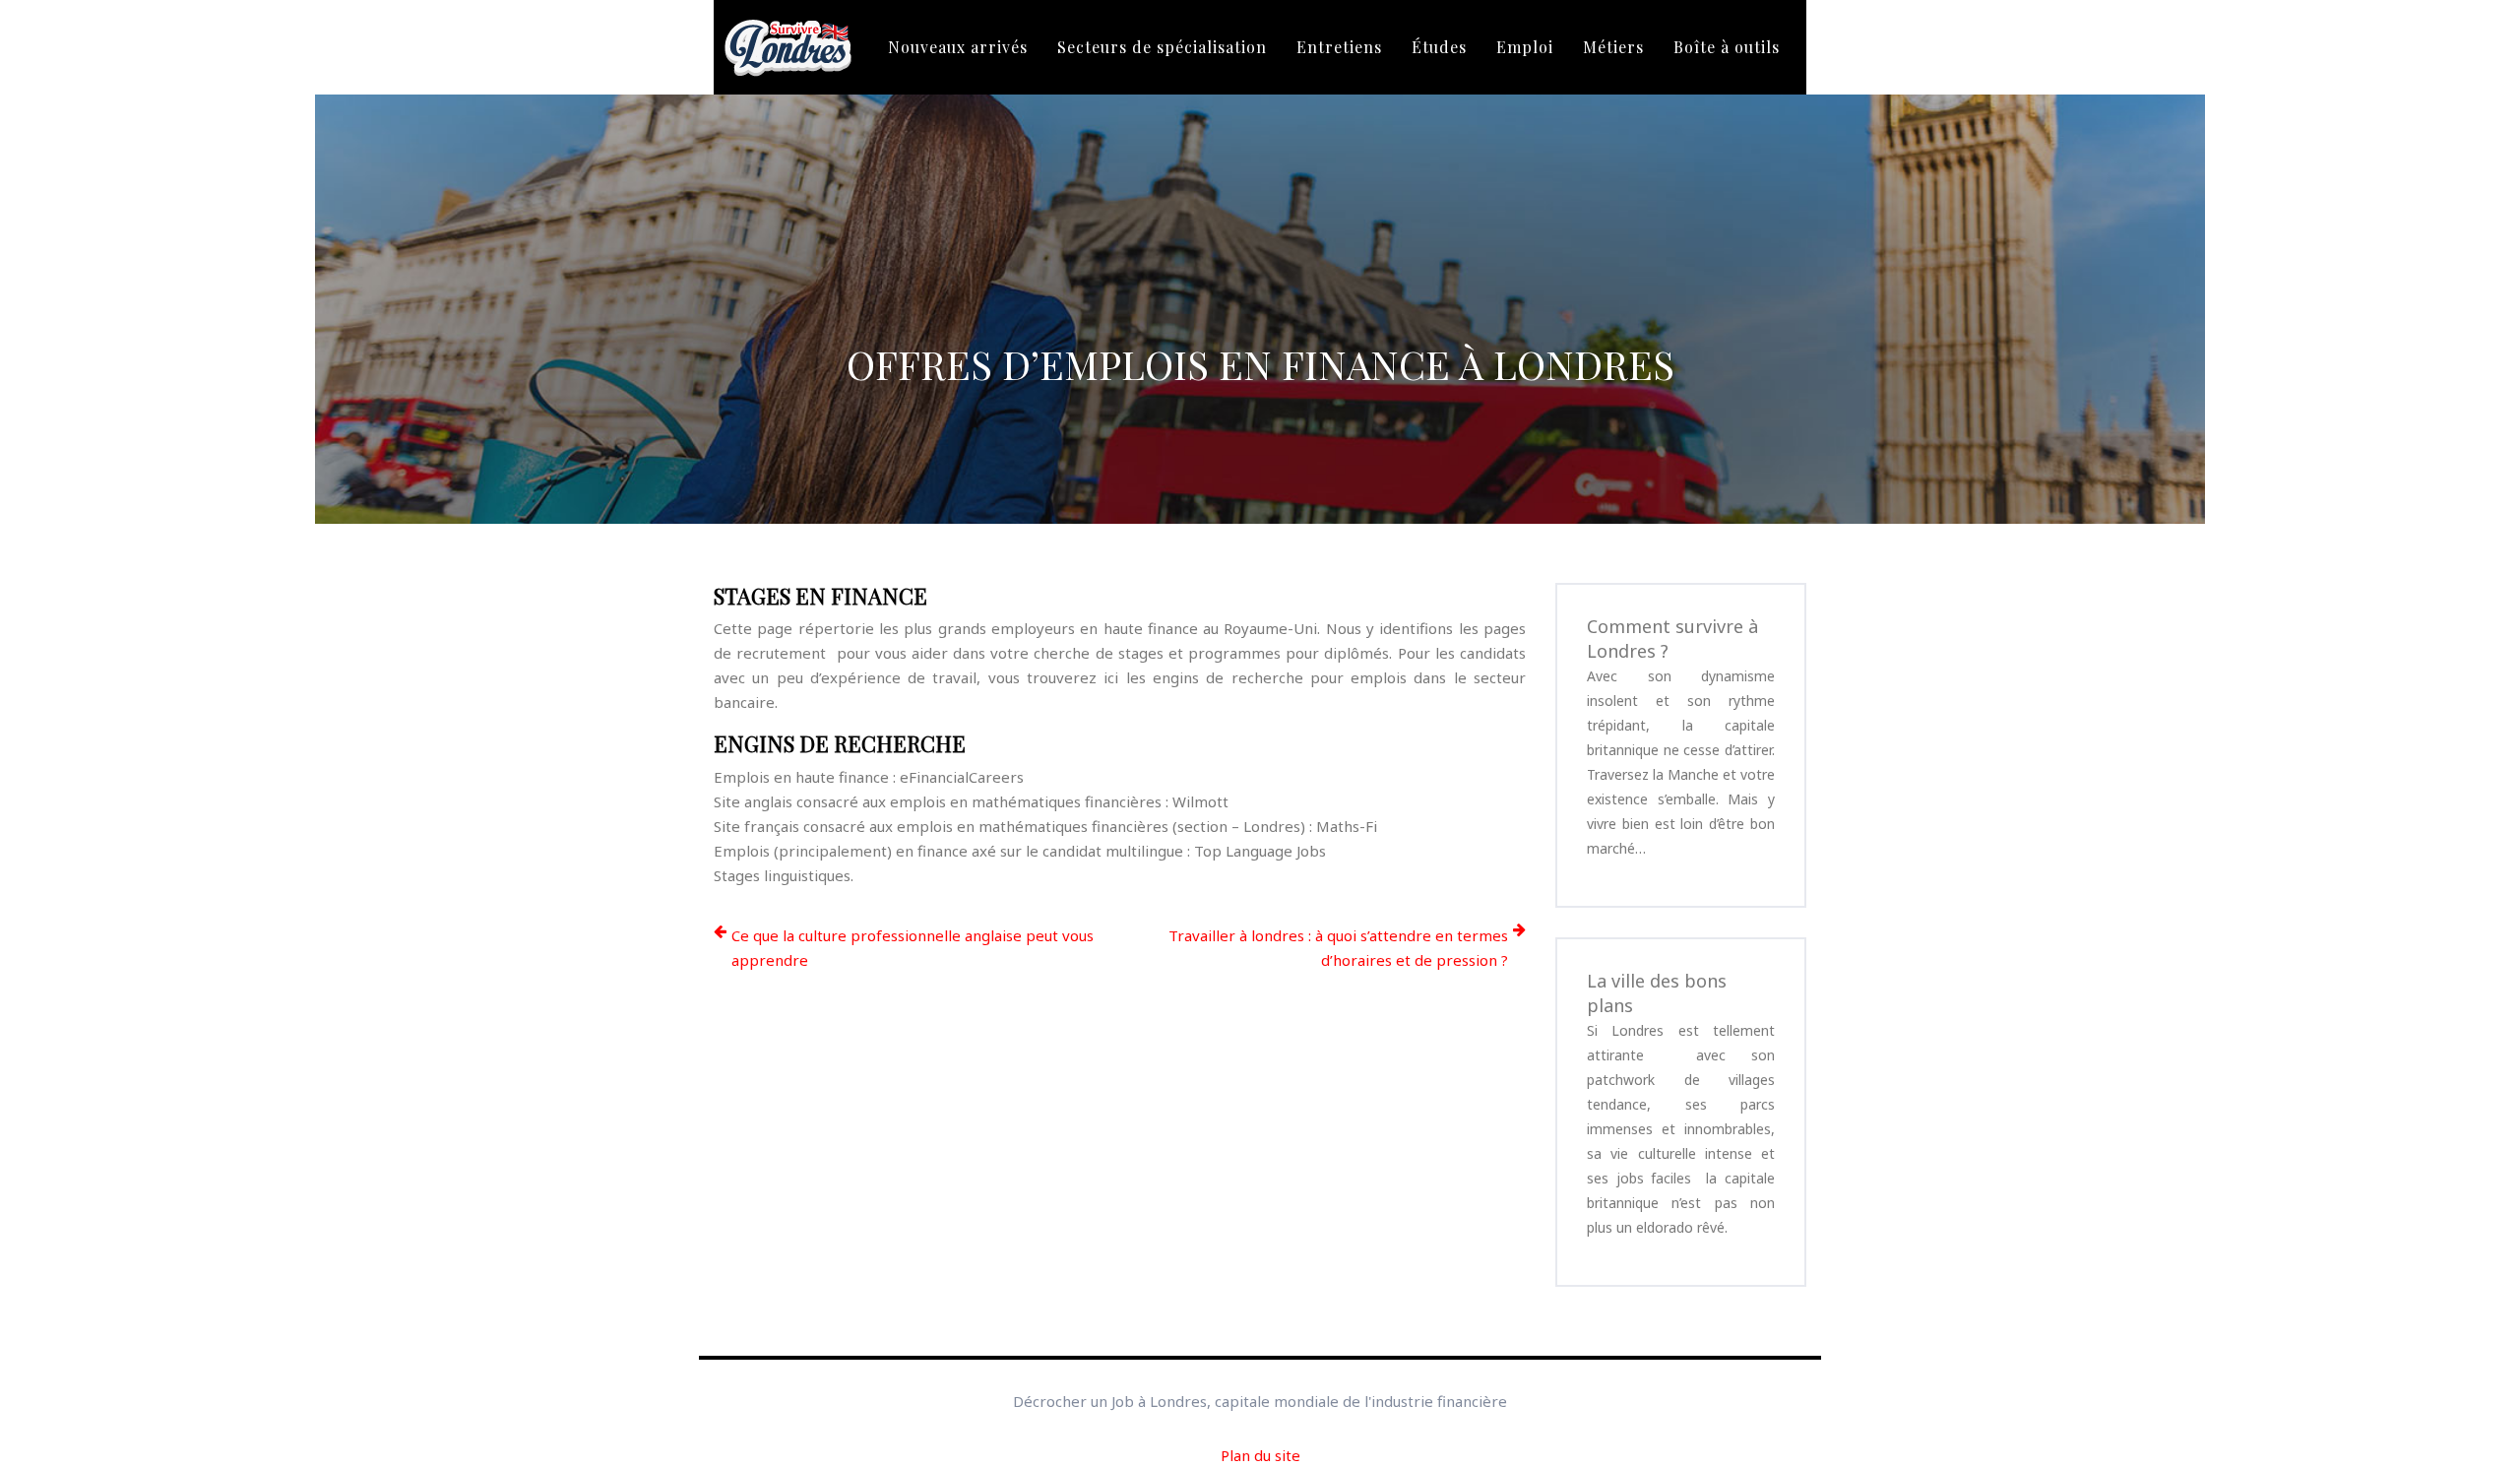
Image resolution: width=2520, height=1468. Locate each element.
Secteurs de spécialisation (1162, 47)
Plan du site (1260, 1455)
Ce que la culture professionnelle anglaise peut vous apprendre (913, 948)
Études (1439, 47)
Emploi (1525, 47)
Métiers (1613, 47)
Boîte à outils (1727, 47)
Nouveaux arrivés (958, 47)
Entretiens (1339, 47)
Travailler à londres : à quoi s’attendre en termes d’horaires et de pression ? (1338, 948)
